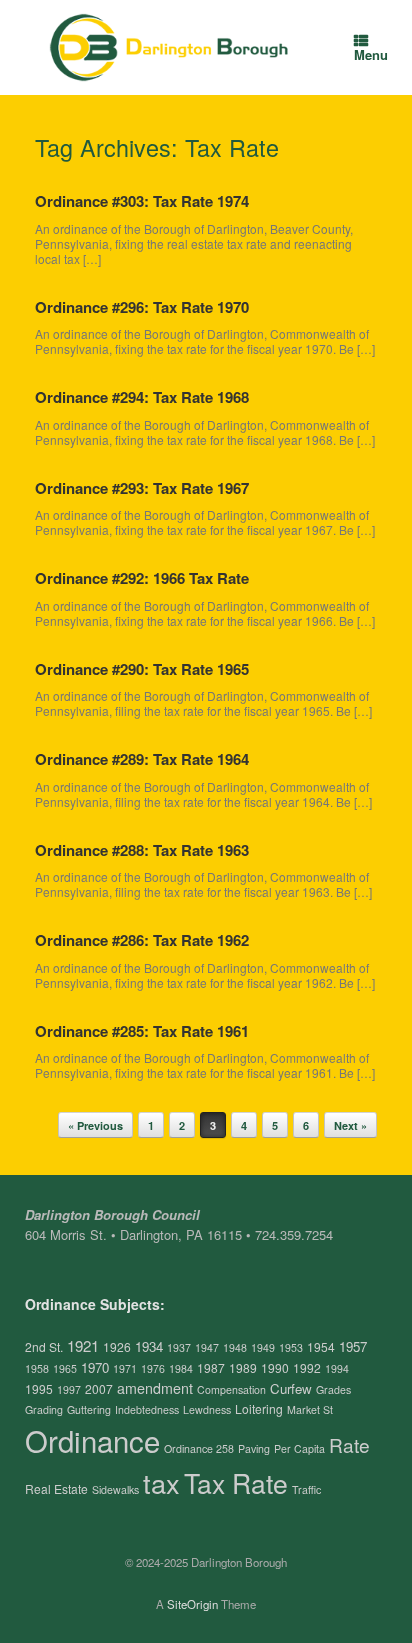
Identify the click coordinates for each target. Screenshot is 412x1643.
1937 (179, 1347)
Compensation (231, 1389)
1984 (181, 1368)
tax (161, 1482)
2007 (99, 1388)
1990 (275, 1367)
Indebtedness (147, 1409)
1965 (65, 1368)
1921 (83, 1345)
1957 (353, 1346)
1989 (243, 1367)
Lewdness (207, 1409)
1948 (235, 1347)
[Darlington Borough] (169, 47)
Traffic (306, 1489)
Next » (350, 1125)
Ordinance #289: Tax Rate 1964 (142, 759)
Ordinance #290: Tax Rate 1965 (142, 669)
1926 (117, 1346)
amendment (155, 1388)
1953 (291, 1347)
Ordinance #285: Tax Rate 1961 (142, 1031)
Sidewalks (115, 1489)
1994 (337, 1368)
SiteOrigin (192, 1604)
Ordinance (92, 1440)
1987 (211, 1367)
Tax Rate (236, 1483)
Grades (333, 1389)
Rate (349, 1444)
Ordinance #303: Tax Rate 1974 (142, 201)
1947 (207, 1347)
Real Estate (56, 1488)
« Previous (95, 1125)
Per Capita (299, 1448)
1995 (39, 1388)
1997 (69, 1389)
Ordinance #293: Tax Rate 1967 (142, 488)
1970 (95, 1367)
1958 (37, 1368)
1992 (307, 1367)
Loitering (259, 1408)
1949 (263, 1347)
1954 (321, 1346)
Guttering (89, 1409)
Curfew (291, 1388)
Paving (254, 1448)
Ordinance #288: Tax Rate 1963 (142, 850)
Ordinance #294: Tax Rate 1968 (142, 397)
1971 (125, 1368)
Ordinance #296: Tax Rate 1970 (142, 307)
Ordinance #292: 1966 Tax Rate (142, 578)
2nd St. (44, 1346)
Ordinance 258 (199, 1448)
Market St (310, 1409)
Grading (44, 1409)
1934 (149, 1346)
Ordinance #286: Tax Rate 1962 (142, 940)
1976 (153, 1368)
